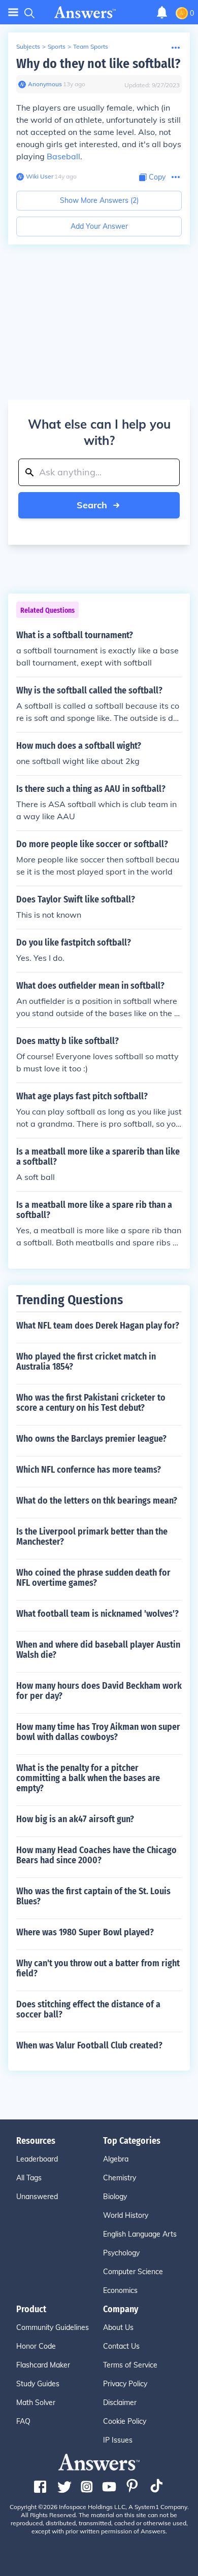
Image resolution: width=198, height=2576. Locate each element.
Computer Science (133, 2272)
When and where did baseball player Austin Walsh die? (98, 1650)
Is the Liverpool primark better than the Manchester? (92, 1537)
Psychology (121, 2253)
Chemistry (120, 2178)
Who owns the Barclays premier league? (91, 1439)
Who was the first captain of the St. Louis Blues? (93, 1896)
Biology (115, 2197)
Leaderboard (37, 2159)
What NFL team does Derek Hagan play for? (98, 1326)
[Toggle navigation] (13, 12)
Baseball (63, 156)
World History (126, 2215)
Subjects (28, 46)
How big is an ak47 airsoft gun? (75, 1819)
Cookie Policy (125, 2421)
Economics (120, 2290)
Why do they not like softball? (98, 64)
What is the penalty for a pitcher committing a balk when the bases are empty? (88, 1778)
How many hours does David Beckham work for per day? (99, 1691)
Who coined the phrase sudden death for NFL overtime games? (93, 1578)
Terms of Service (130, 2365)
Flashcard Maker (43, 2365)
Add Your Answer (99, 226)
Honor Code (36, 2346)
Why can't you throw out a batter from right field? (98, 1968)
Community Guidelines (53, 2327)
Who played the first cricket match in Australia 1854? (86, 1362)
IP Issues (118, 2440)
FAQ (23, 2421)
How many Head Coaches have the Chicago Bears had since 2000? (96, 1855)
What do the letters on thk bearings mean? (97, 1501)
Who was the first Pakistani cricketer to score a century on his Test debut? (91, 1403)
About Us (118, 2327)
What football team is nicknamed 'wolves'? (97, 1614)
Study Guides (38, 2384)
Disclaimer (120, 2403)
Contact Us (121, 2346)
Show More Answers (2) (99, 200)
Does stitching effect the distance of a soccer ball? (88, 2009)
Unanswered (37, 2197)
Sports (57, 46)
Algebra (116, 2159)
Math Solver (36, 2403)
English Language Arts (140, 2234)
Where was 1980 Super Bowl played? (85, 1932)
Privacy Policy (125, 2384)
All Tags (29, 2178)
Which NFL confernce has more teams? (89, 1470)
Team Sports (91, 46)
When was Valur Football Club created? (89, 2045)
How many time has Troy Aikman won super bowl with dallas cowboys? (98, 1732)
